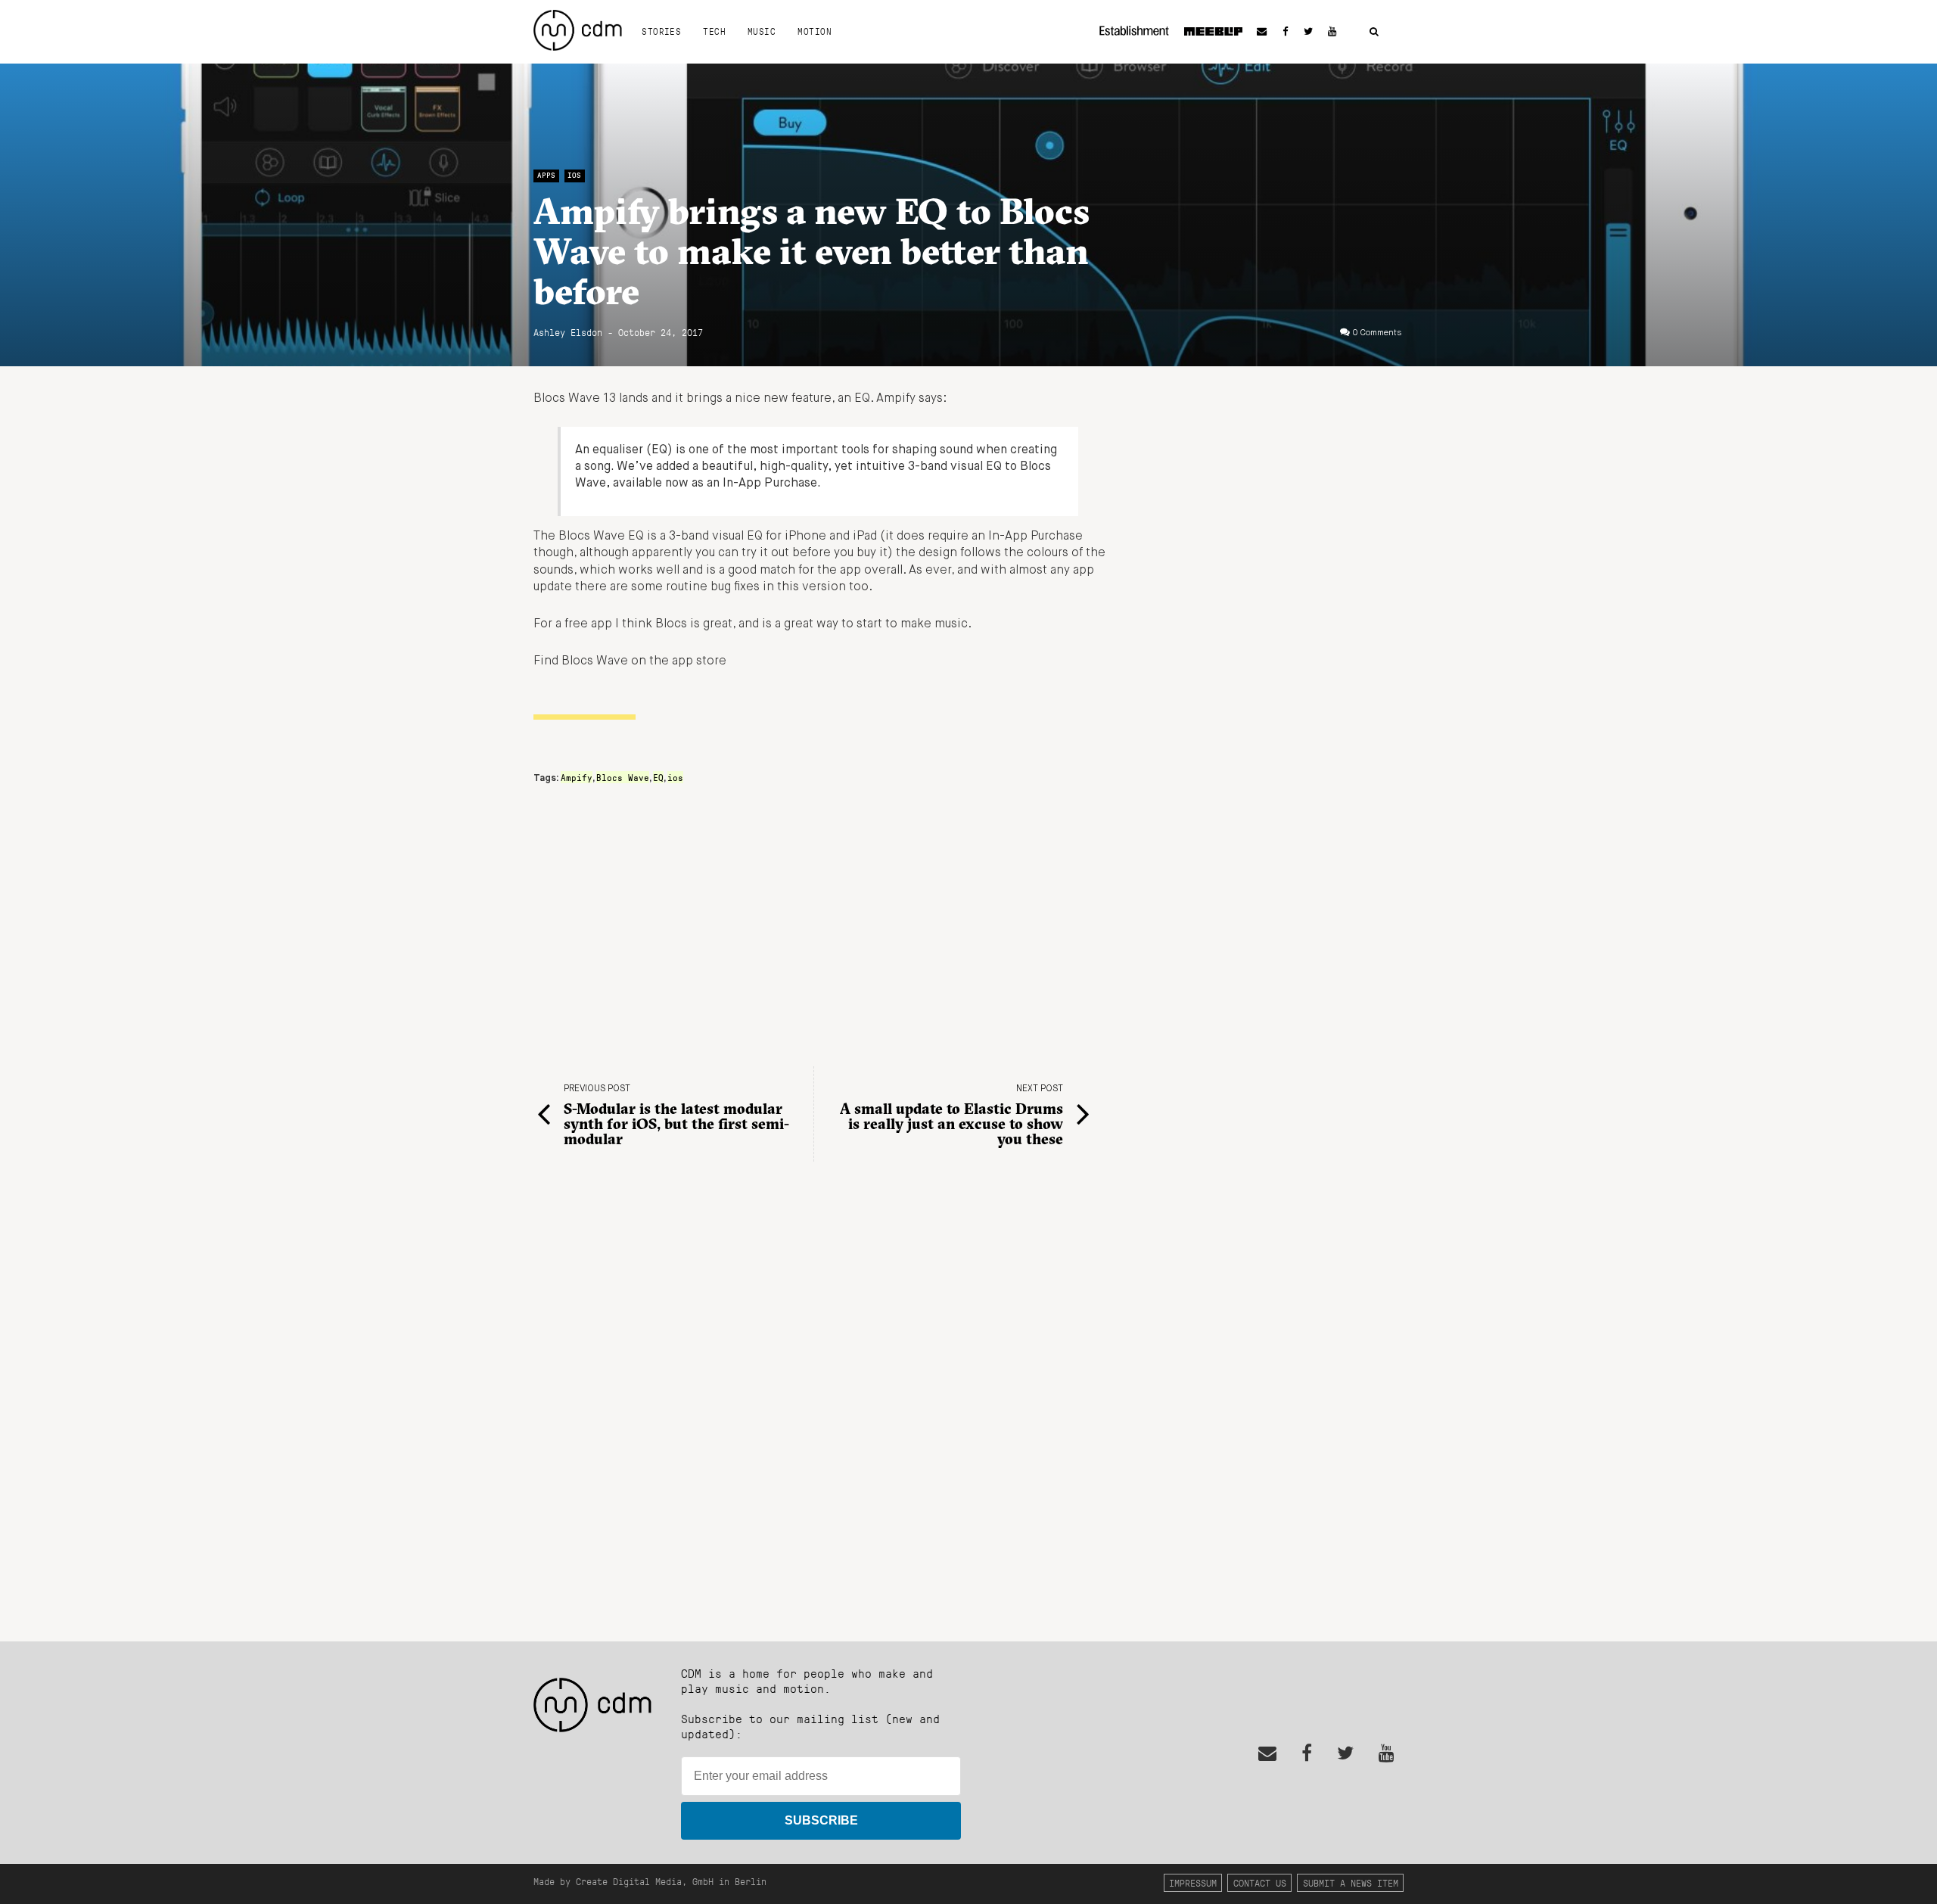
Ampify (577, 777)
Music (762, 31)
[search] (1374, 32)
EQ (658, 777)
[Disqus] (821, 1399)
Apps (546, 175)
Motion (815, 31)
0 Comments (1377, 333)
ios (675, 777)
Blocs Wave (623, 777)
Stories (661, 31)
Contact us (1260, 1882)
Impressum (1193, 1882)
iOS (574, 175)
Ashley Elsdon (568, 332)
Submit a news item (1351, 1882)
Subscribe (821, 1820)
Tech (714, 31)
